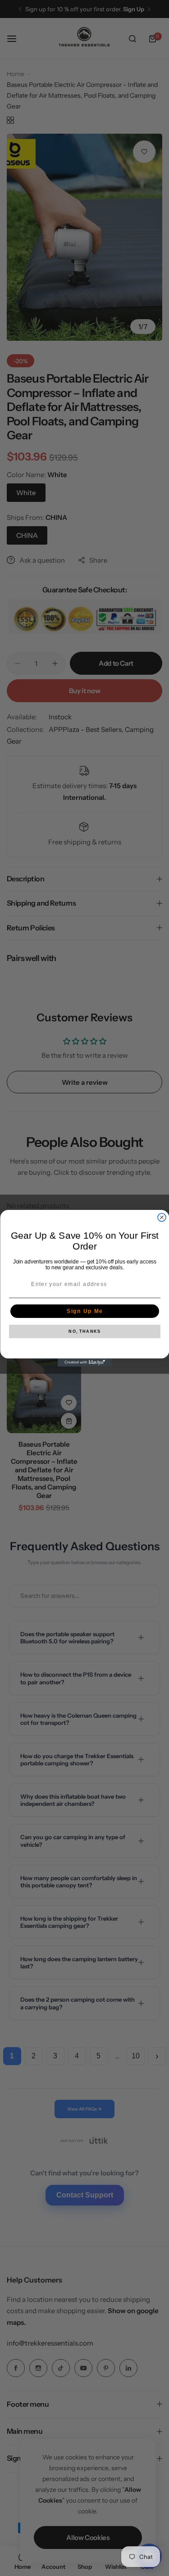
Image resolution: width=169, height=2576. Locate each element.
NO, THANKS (84, 1332)
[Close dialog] (162, 1217)
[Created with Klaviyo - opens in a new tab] (85, 1362)
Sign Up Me (84, 1311)
